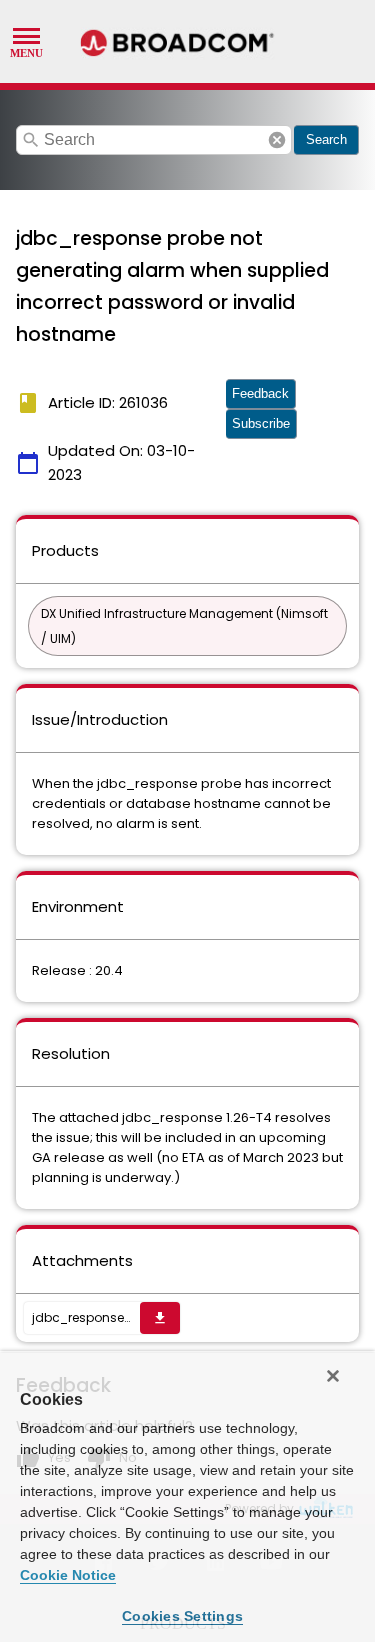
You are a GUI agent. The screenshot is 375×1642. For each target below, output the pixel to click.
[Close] (333, 1376)
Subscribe (261, 423)
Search (326, 139)
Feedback (260, 393)
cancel (277, 140)
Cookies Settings (182, 1616)
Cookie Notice (68, 1575)
